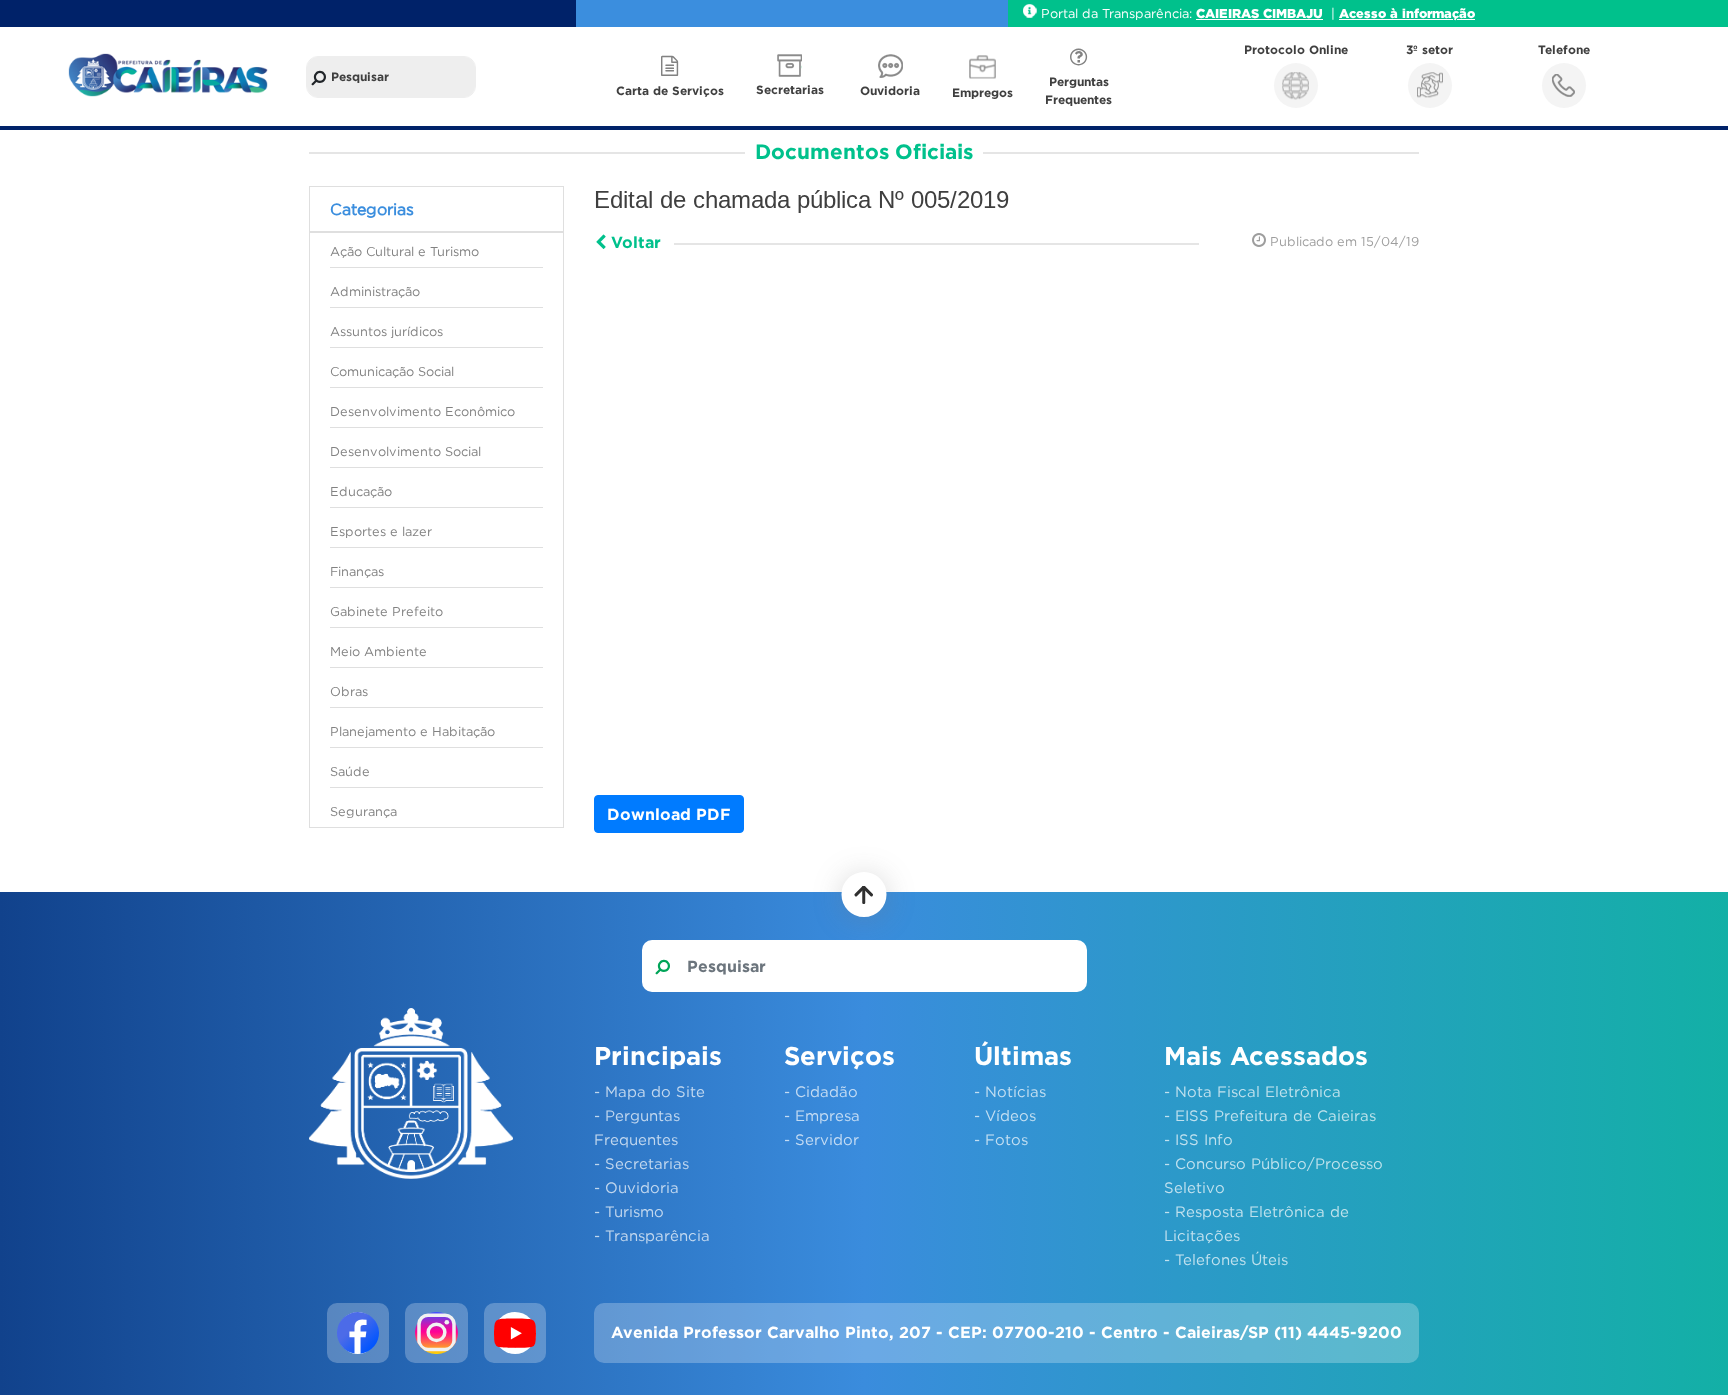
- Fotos (1001, 1139)
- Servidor (821, 1139)
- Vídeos (1005, 1115)
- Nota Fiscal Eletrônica (1252, 1091)
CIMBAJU (1293, 13)
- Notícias (1010, 1091)
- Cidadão (821, 1091)
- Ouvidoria (636, 1187)
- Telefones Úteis (1226, 1259)
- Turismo (629, 1211)
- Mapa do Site (649, 1091)
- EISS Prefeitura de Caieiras (1270, 1115)
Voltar (633, 242)
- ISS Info (1198, 1139)
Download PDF (669, 814)
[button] (792, 76)
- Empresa (822, 1115)
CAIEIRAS (1229, 13)
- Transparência (652, 1235)
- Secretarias (641, 1163)
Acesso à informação (1407, 13)
